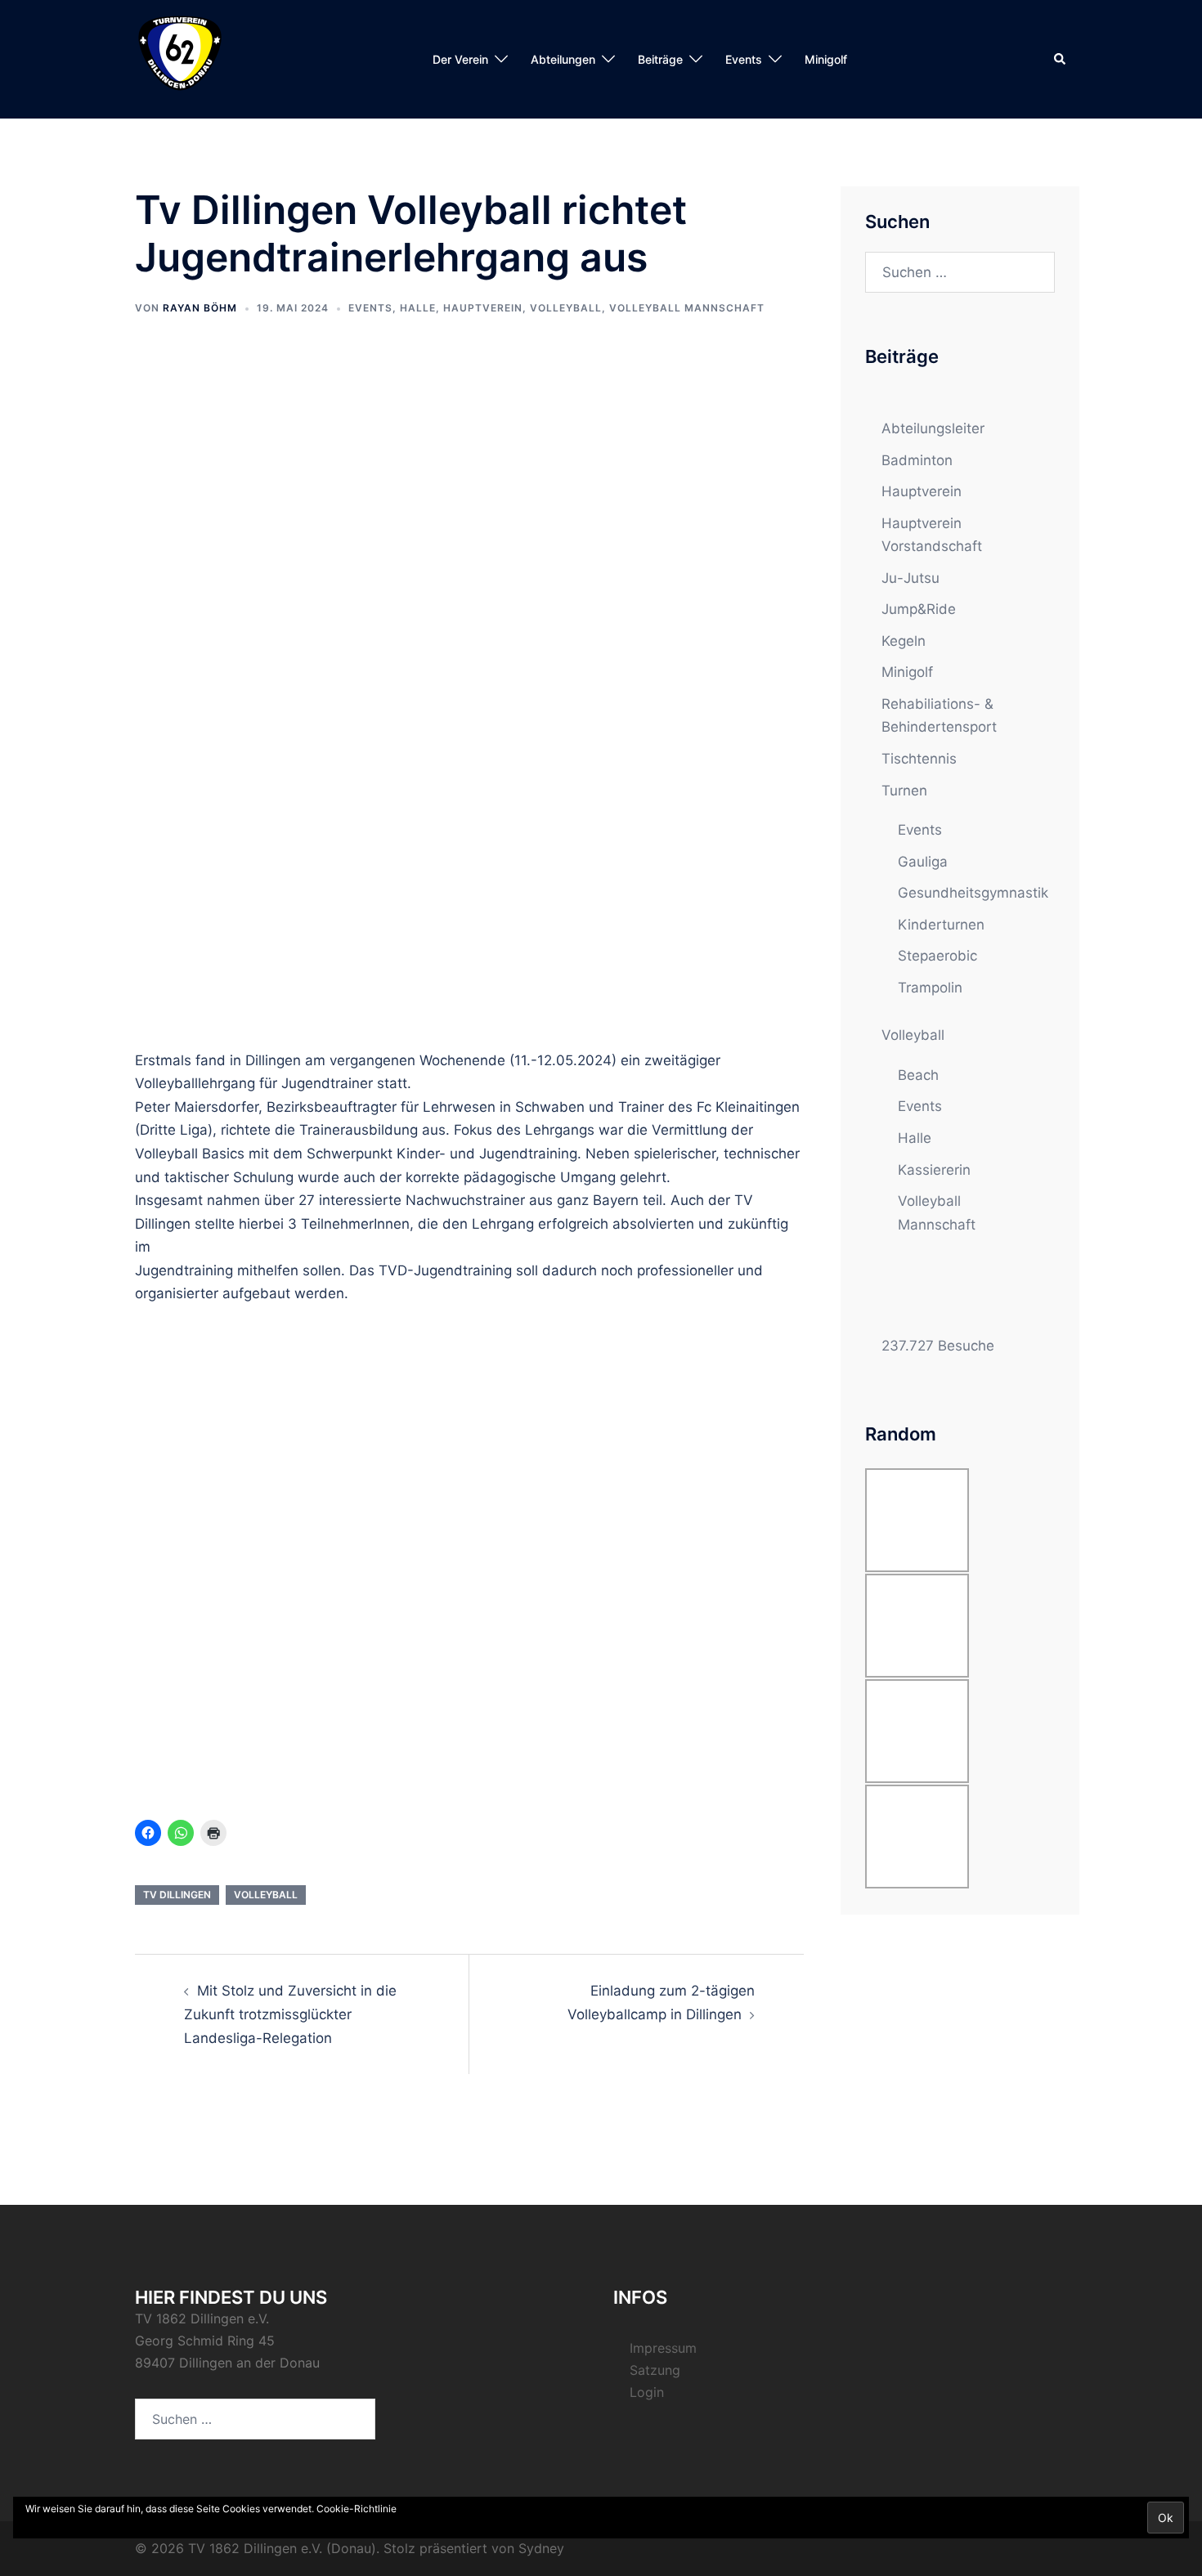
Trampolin (930, 988)
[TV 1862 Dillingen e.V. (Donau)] (180, 58)
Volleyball (566, 308)
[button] (1061, 59)
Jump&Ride (919, 609)
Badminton (917, 460)
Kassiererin (934, 1170)
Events (370, 308)
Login (647, 2392)
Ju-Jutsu (910, 578)
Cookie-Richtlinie (357, 2509)
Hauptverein (483, 308)
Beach (918, 1075)
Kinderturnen (941, 925)
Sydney (541, 2548)
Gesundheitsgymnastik (973, 893)
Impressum (663, 2348)
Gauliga (923, 862)
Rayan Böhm (200, 308)
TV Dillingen (177, 1895)
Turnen (904, 791)
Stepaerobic (937, 956)
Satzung (655, 2370)
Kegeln (904, 641)
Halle (418, 308)
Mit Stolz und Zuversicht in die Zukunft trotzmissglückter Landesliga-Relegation (290, 2014)
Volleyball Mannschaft (687, 308)
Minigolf (826, 59)
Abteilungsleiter (933, 428)
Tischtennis (919, 759)
